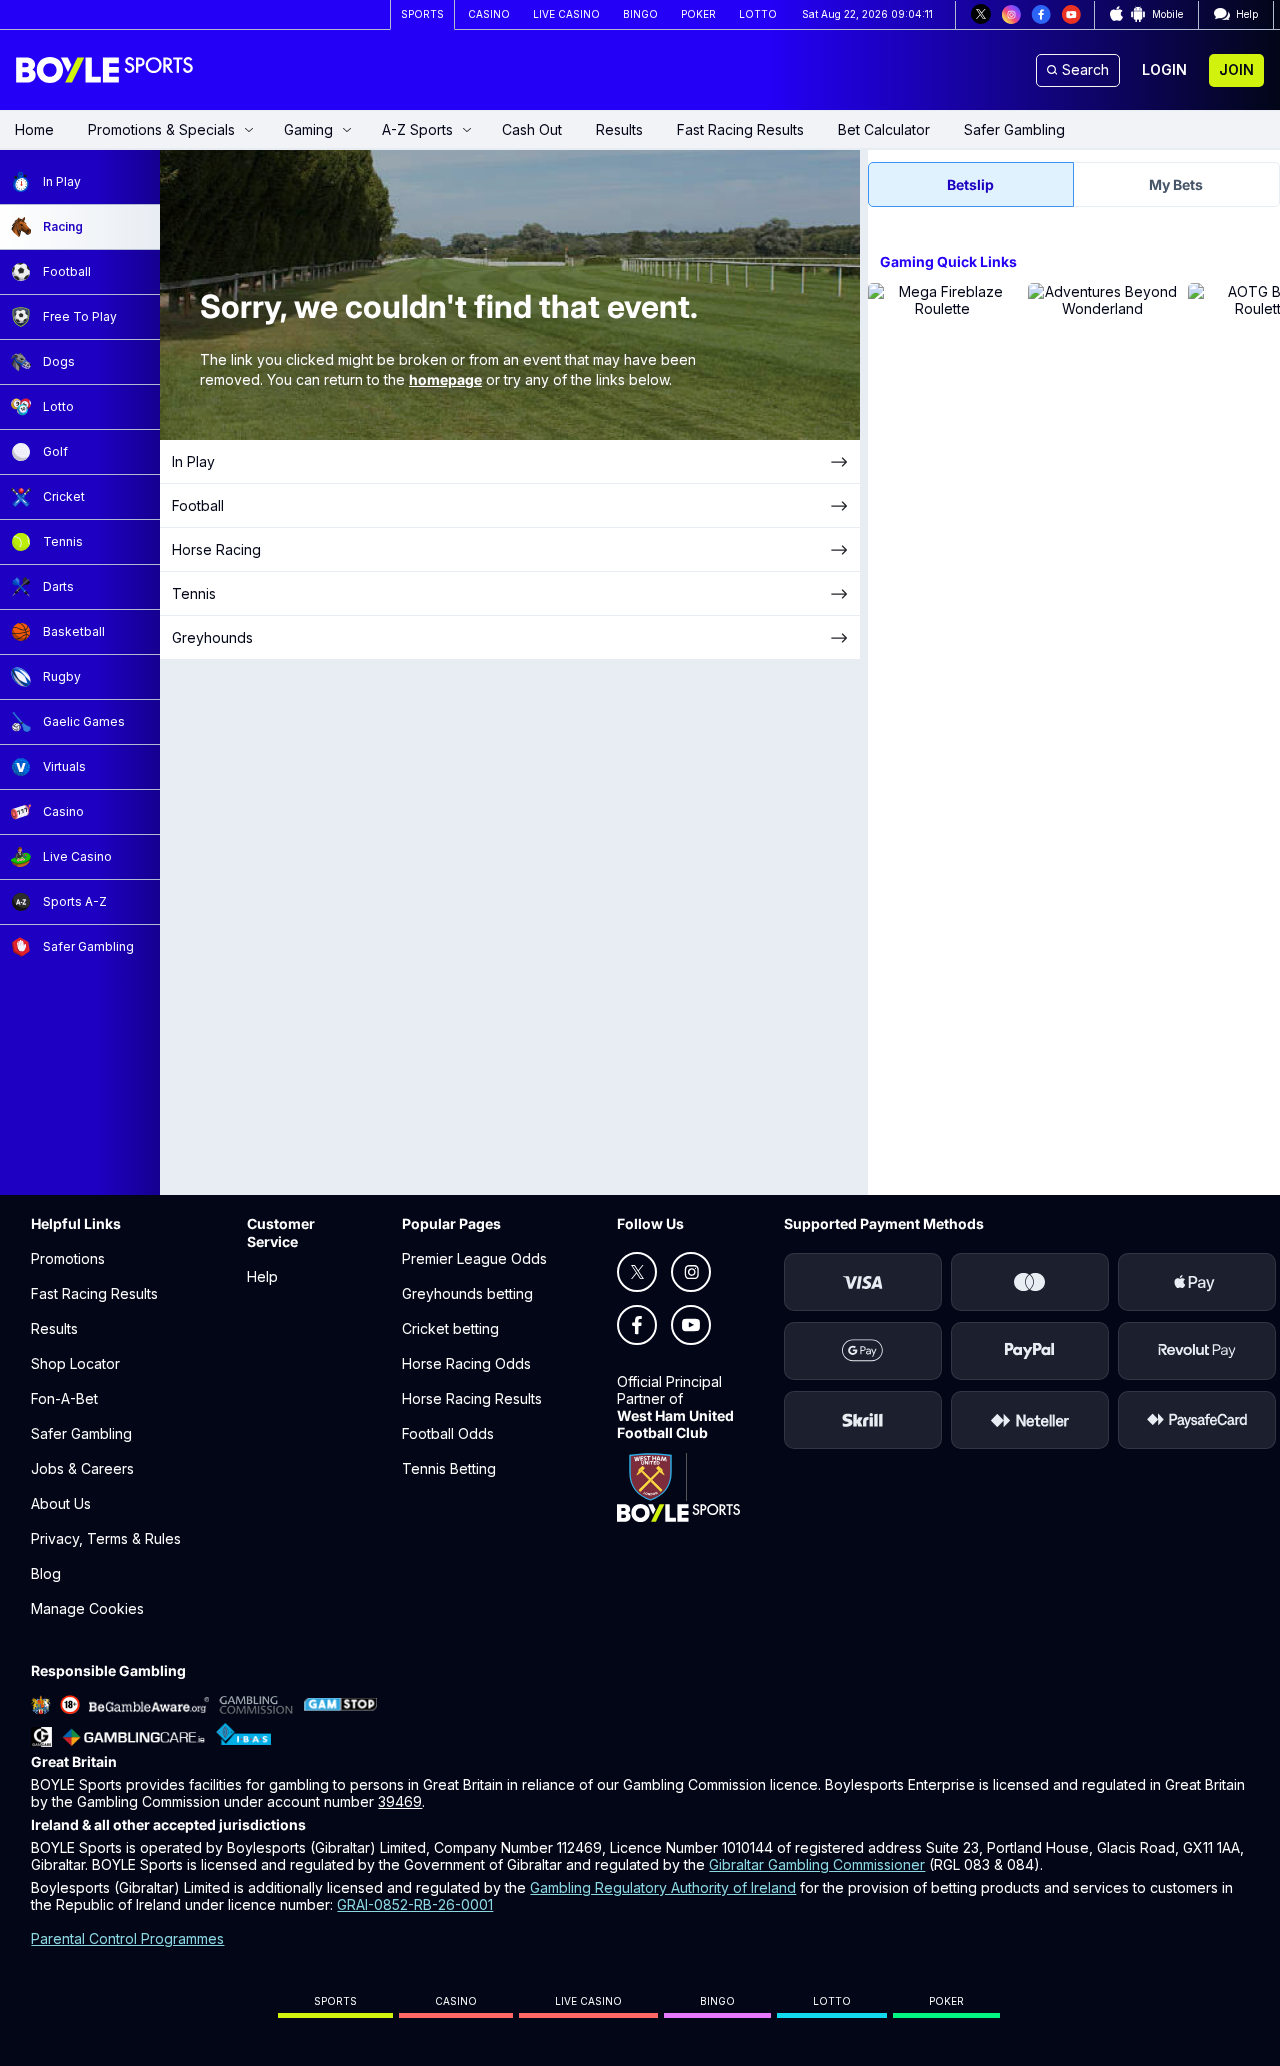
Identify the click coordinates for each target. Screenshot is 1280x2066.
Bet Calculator (884, 129)
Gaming (308, 129)
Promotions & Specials (161, 129)
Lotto (832, 2001)
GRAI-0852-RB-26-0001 (415, 1904)
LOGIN (1164, 69)
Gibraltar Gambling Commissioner (817, 1864)
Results (619, 129)
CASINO (489, 14)
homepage (445, 379)
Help (262, 1276)
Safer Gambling (1014, 129)
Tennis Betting (449, 1468)
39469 (400, 1801)
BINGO (640, 14)
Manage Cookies (87, 1608)
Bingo (717, 2001)
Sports (335, 2001)
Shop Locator (75, 1363)
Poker (946, 2001)
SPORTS (422, 14)
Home (34, 129)
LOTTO (758, 14)
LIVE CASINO (566, 14)
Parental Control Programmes (127, 1938)
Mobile (1167, 14)
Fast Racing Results (740, 129)
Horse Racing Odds (466, 1363)
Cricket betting (450, 1328)
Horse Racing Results (472, 1398)
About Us (61, 1503)
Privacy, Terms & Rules (106, 1538)
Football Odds (448, 1433)
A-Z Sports (417, 129)
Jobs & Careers (82, 1468)
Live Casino (588, 2001)
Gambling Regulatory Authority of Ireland (663, 1887)
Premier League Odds (474, 1258)
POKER (698, 14)
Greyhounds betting (467, 1293)
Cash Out (532, 129)
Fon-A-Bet (64, 1398)
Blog (46, 1573)
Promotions (68, 1258)
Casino (456, 2001)
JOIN (1236, 69)
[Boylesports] (106, 70)
